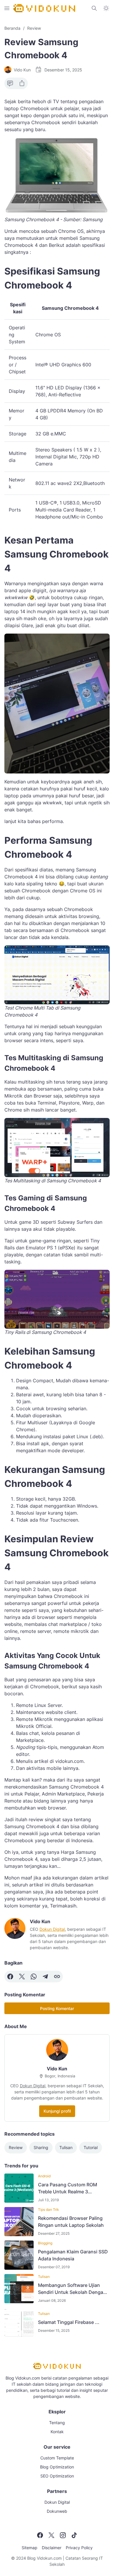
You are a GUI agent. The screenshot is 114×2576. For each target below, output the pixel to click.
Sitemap (30, 2548)
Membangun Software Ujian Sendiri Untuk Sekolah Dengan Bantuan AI (72, 2289)
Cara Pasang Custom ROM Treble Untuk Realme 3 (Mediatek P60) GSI (68, 2188)
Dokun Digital (52, 1929)
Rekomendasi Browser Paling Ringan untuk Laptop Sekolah (71, 2222)
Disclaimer (52, 2548)
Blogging (45, 2243)
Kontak (57, 2432)
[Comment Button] (10, 83)
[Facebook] (10, 1977)
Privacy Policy (79, 2548)
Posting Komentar (57, 2008)
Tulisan (66, 2147)
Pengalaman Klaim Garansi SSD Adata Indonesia (73, 2255)
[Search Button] (94, 8)
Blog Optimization (57, 2467)
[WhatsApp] (34, 1977)
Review (16, 2147)
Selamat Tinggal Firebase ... (69, 2322)
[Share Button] (22, 83)
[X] (22, 1977)
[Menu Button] (7, 8)
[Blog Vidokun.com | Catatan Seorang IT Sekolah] (44, 8)
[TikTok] (74, 2535)
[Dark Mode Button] (106, 8)
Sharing (41, 2147)
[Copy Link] (57, 1977)
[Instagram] (63, 2535)
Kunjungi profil (57, 2111)
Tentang (57, 2423)
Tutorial (91, 2147)
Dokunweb (57, 2511)
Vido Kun (57, 2069)
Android (44, 2176)
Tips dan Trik (49, 2210)
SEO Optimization (57, 2476)
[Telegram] (45, 1977)
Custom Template (57, 2458)
